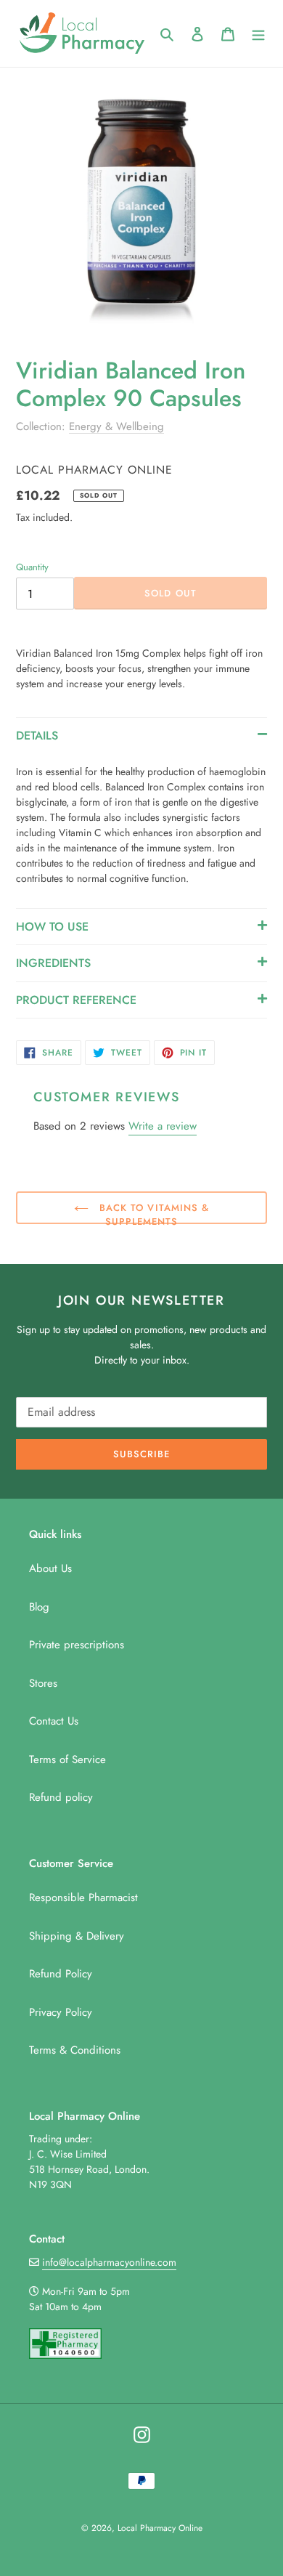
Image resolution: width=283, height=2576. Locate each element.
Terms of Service (67, 1759)
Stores (43, 1683)
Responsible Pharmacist (83, 1897)
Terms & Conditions (75, 2050)
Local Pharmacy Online (160, 2528)
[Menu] (258, 34)
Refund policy (61, 1797)
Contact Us (54, 1721)
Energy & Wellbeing (116, 426)
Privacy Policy (61, 2012)
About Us (50, 1568)
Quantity (32, 567)
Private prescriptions (77, 1645)
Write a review (163, 1126)
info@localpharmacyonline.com (109, 2262)
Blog (39, 1607)
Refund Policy (61, 1974)
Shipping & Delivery (77, 1936)
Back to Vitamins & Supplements (152, 1212)
